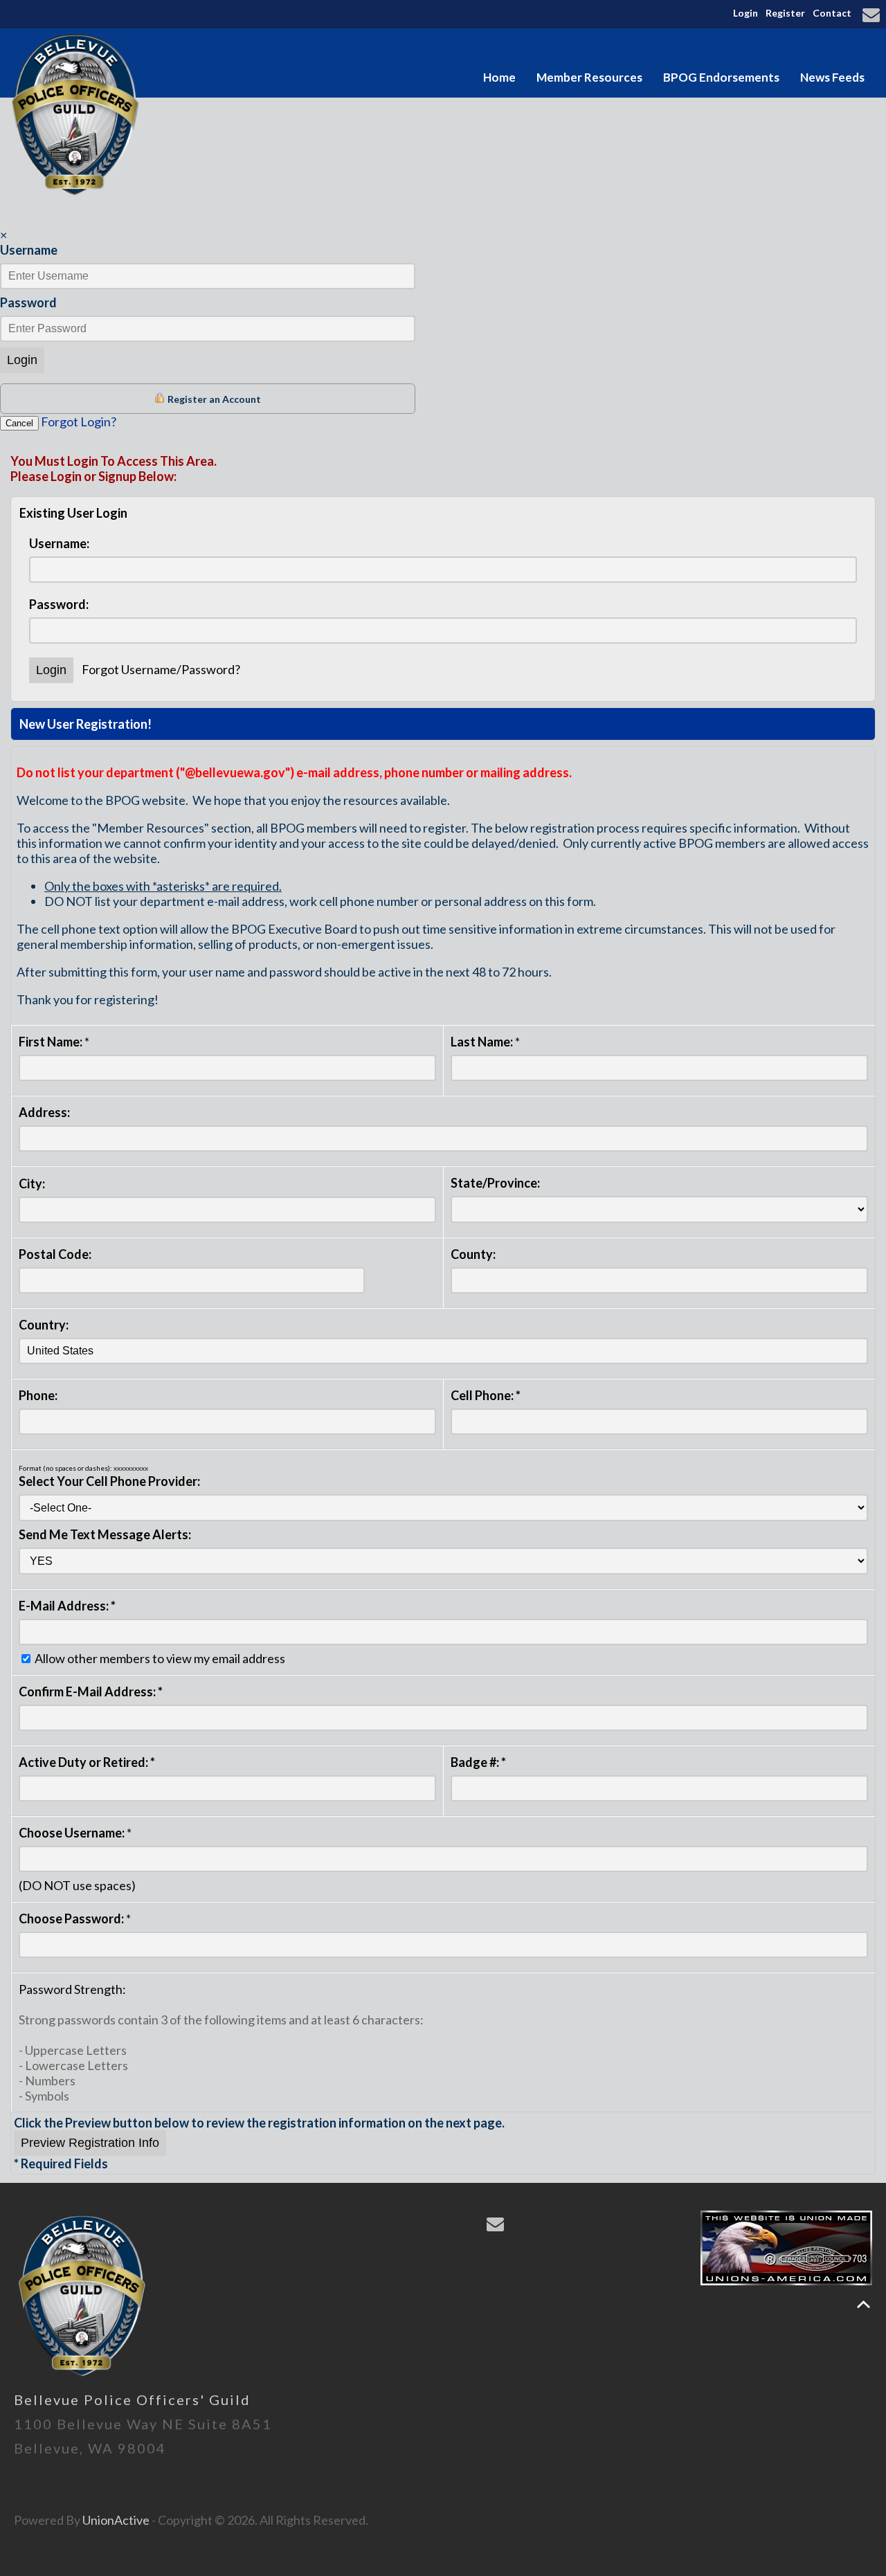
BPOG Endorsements (721, 77)
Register (785, 13)
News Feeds (832, 77)
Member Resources (589, 77)
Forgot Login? (79, 421)
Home (499, 77)
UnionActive (116, 2520)
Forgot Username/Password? (161, 669)
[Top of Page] (864, 2304)
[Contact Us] (873, 16)
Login (745, 13)
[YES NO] (443, 1560)
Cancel (19, 423)
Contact (832, 13)
